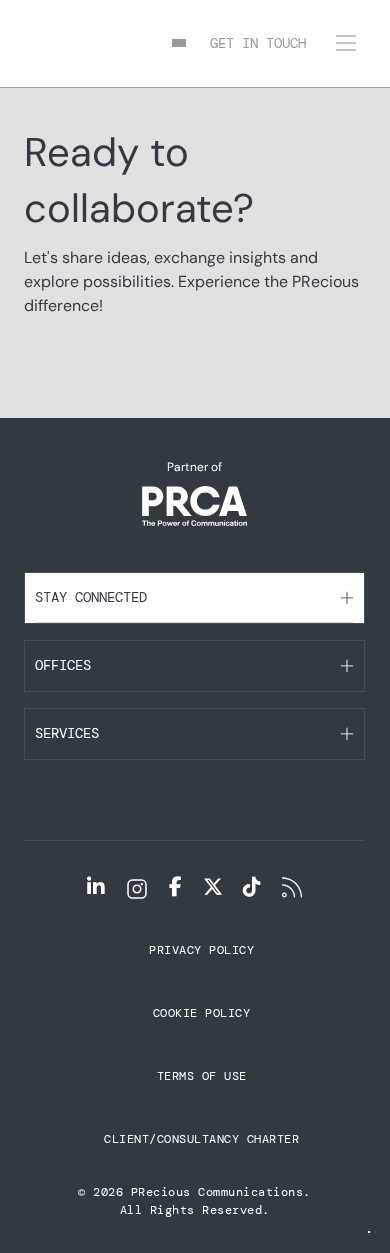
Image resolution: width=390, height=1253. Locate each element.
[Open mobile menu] (346, 43)
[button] (194, 598)
